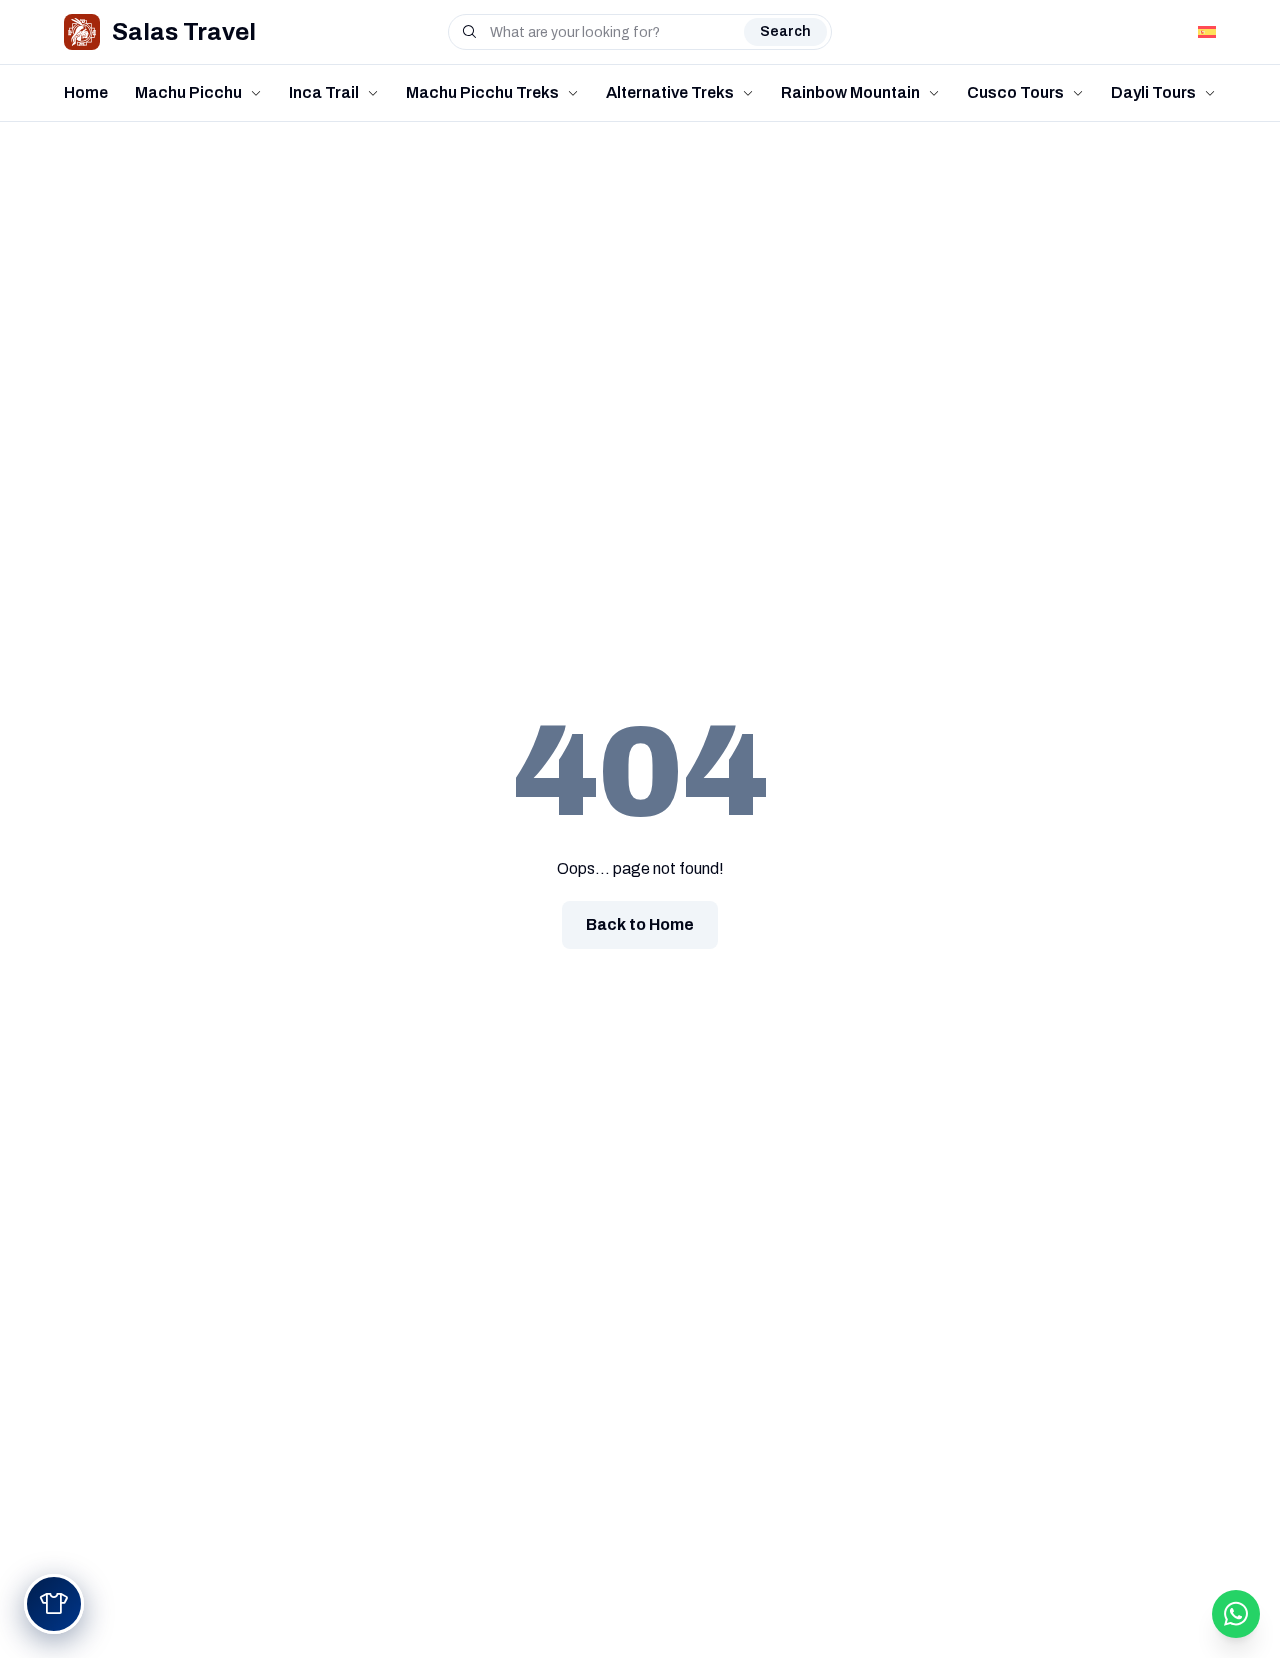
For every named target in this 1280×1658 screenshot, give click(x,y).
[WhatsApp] (1236, 1614)
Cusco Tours (1015, 92)
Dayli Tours (1153, 92)
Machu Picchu (188, 92)
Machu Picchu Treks (482, 92)
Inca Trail (324, 92)
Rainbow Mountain (850, 92)
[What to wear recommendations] (54, 1604)
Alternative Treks (670, 92)
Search (785, 31)
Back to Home (640, 924)
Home (86, 92)
